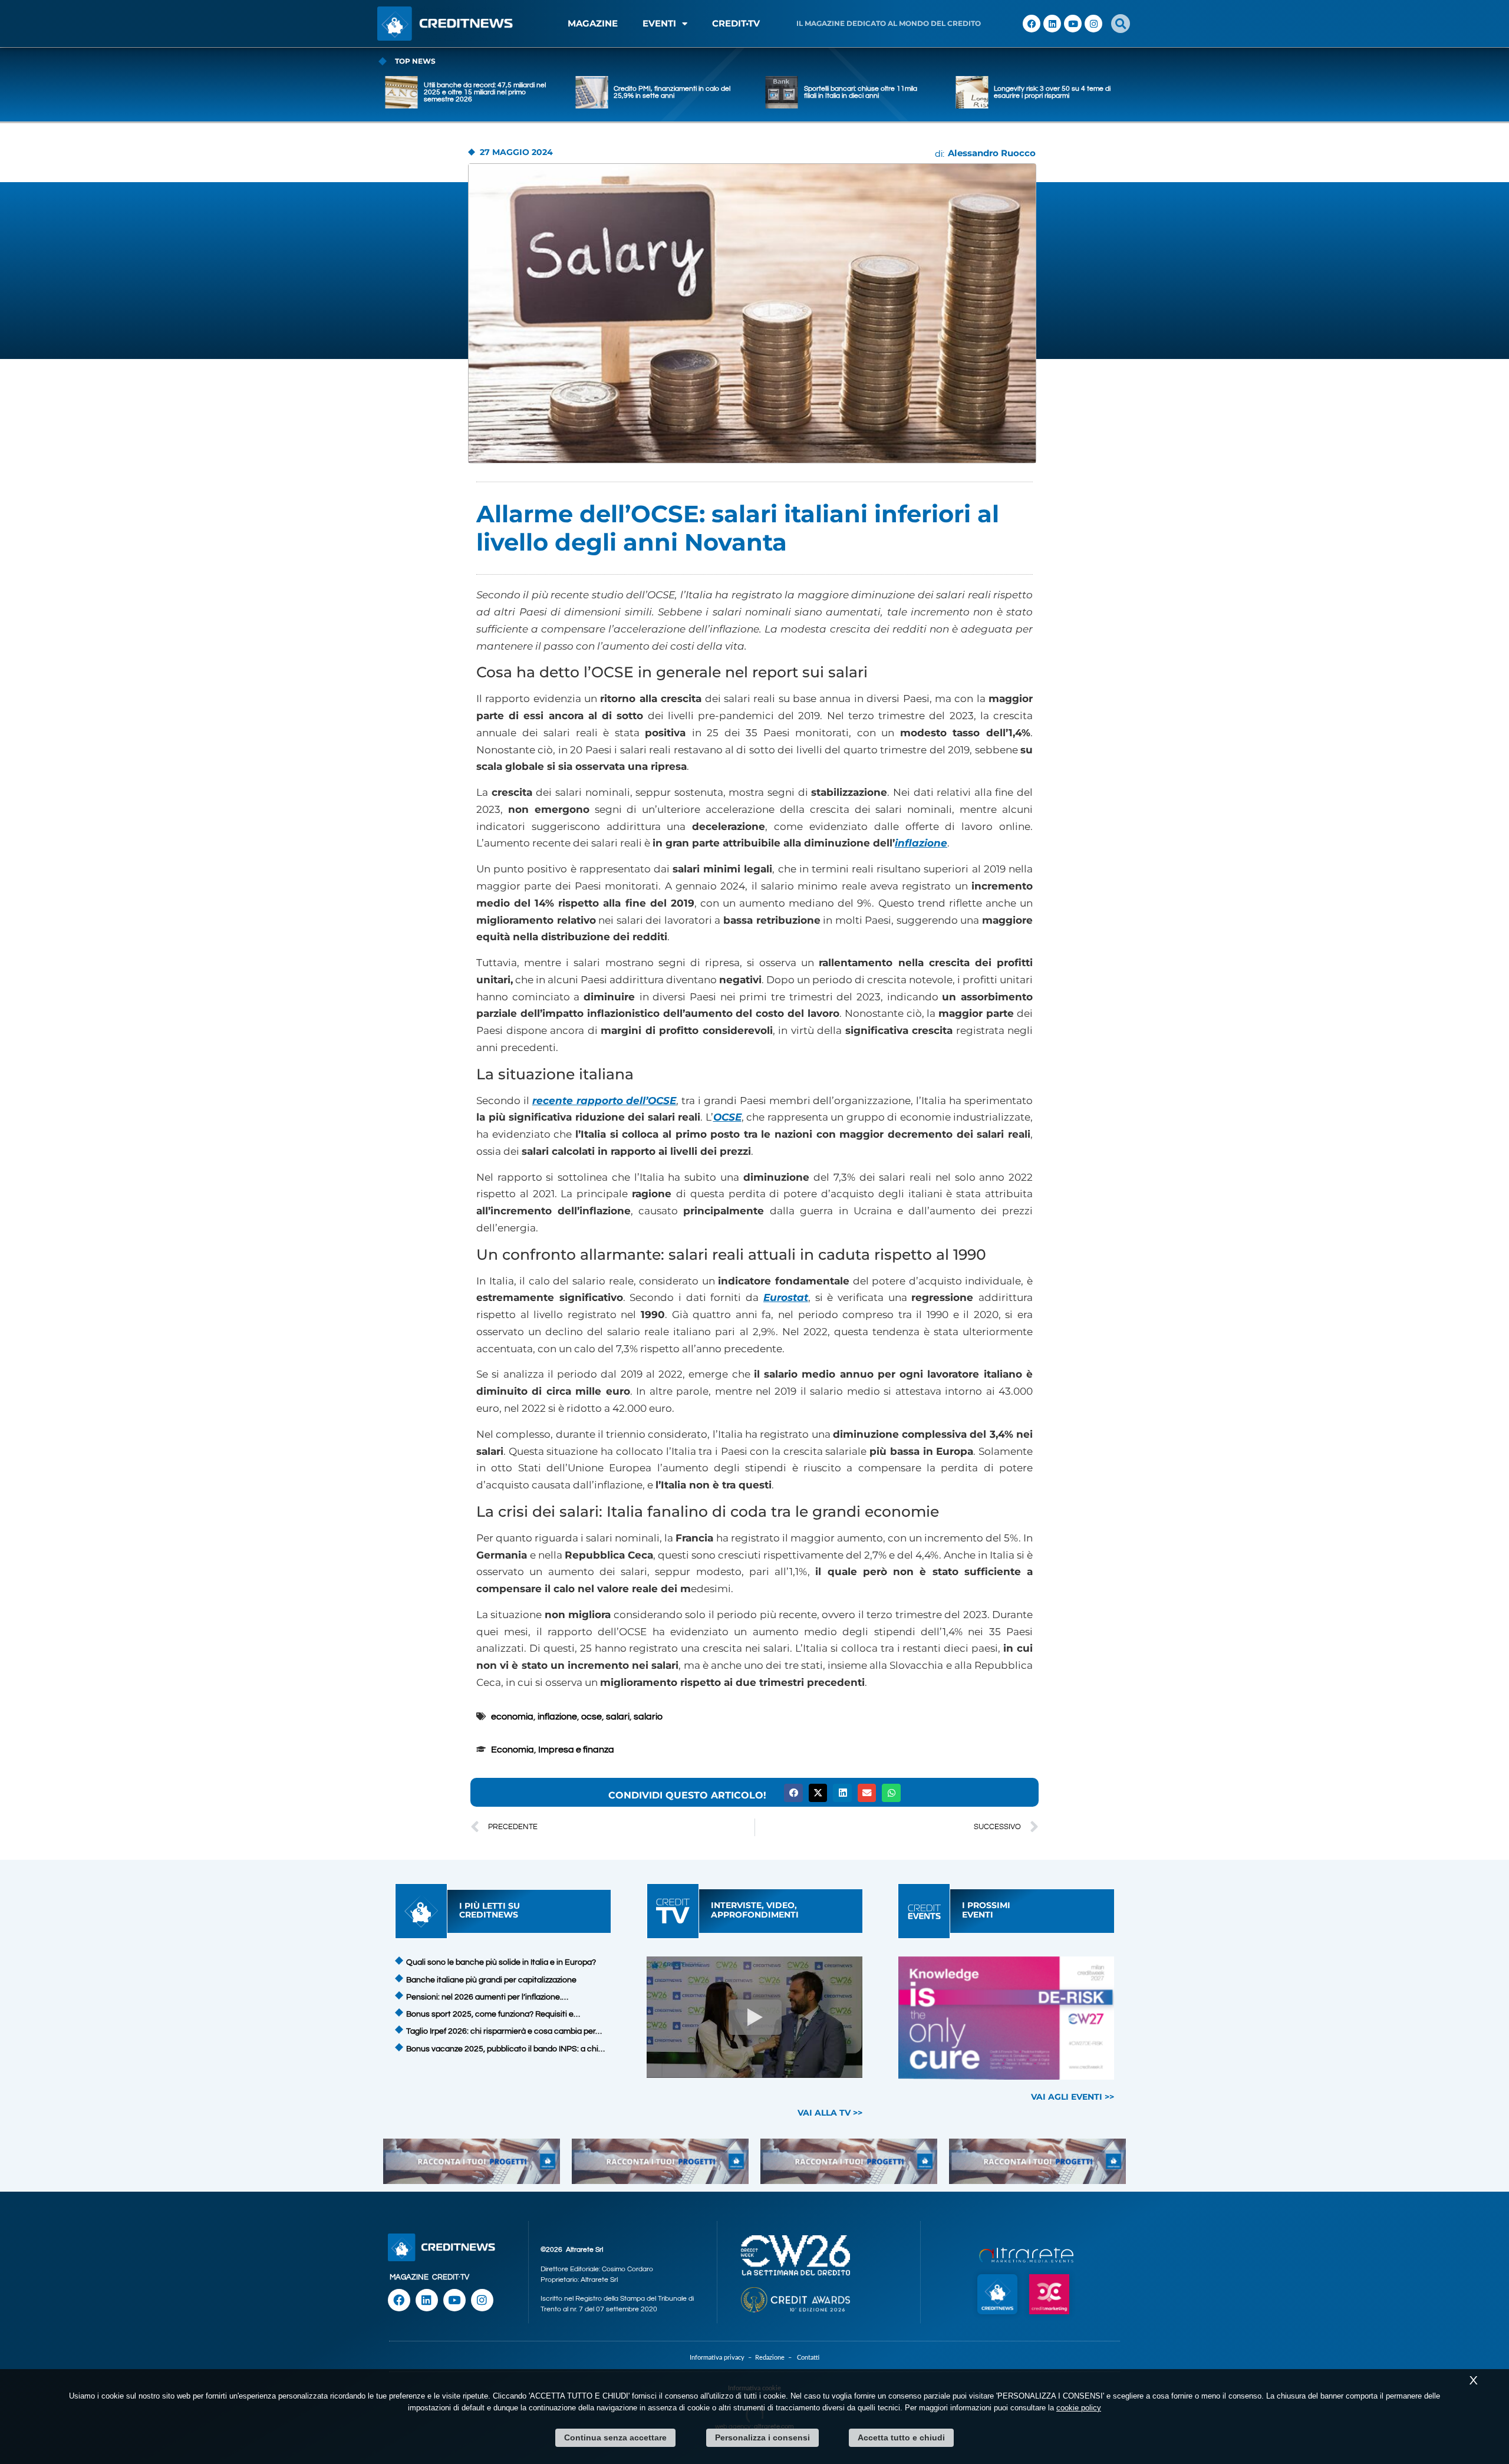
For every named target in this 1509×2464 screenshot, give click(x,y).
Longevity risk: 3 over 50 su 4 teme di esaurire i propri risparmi (862, 92)
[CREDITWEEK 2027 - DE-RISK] (1006, 2018)
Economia (513, 1750)
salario (648, 1717)
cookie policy (1079, 2408)
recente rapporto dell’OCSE (604, 1101)
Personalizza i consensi (762, 2437)
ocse (592, 1717)
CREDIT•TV (736, 23)
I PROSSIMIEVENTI (986, 1910)
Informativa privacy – (722, 2358)
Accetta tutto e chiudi (901, 2437)
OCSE (727, 1117)
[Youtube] (1073, 24)
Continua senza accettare (615, 2437)
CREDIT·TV (451, 2277)
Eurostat (786, 1297)
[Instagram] (1093, 24)
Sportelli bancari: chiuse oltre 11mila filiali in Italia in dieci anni (670, 92)
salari (618, 1717)
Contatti (808, 2358)
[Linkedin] (1052, 24)
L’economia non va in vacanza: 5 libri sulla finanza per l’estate (1052, 92)
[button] (1121, 24)
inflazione (921, 843)
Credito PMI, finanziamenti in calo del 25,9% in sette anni (482, 92)
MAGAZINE (593, 23)
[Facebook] (1032, 24)
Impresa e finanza (576, 1750)
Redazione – (776, 2358)
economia (512, 1717)
